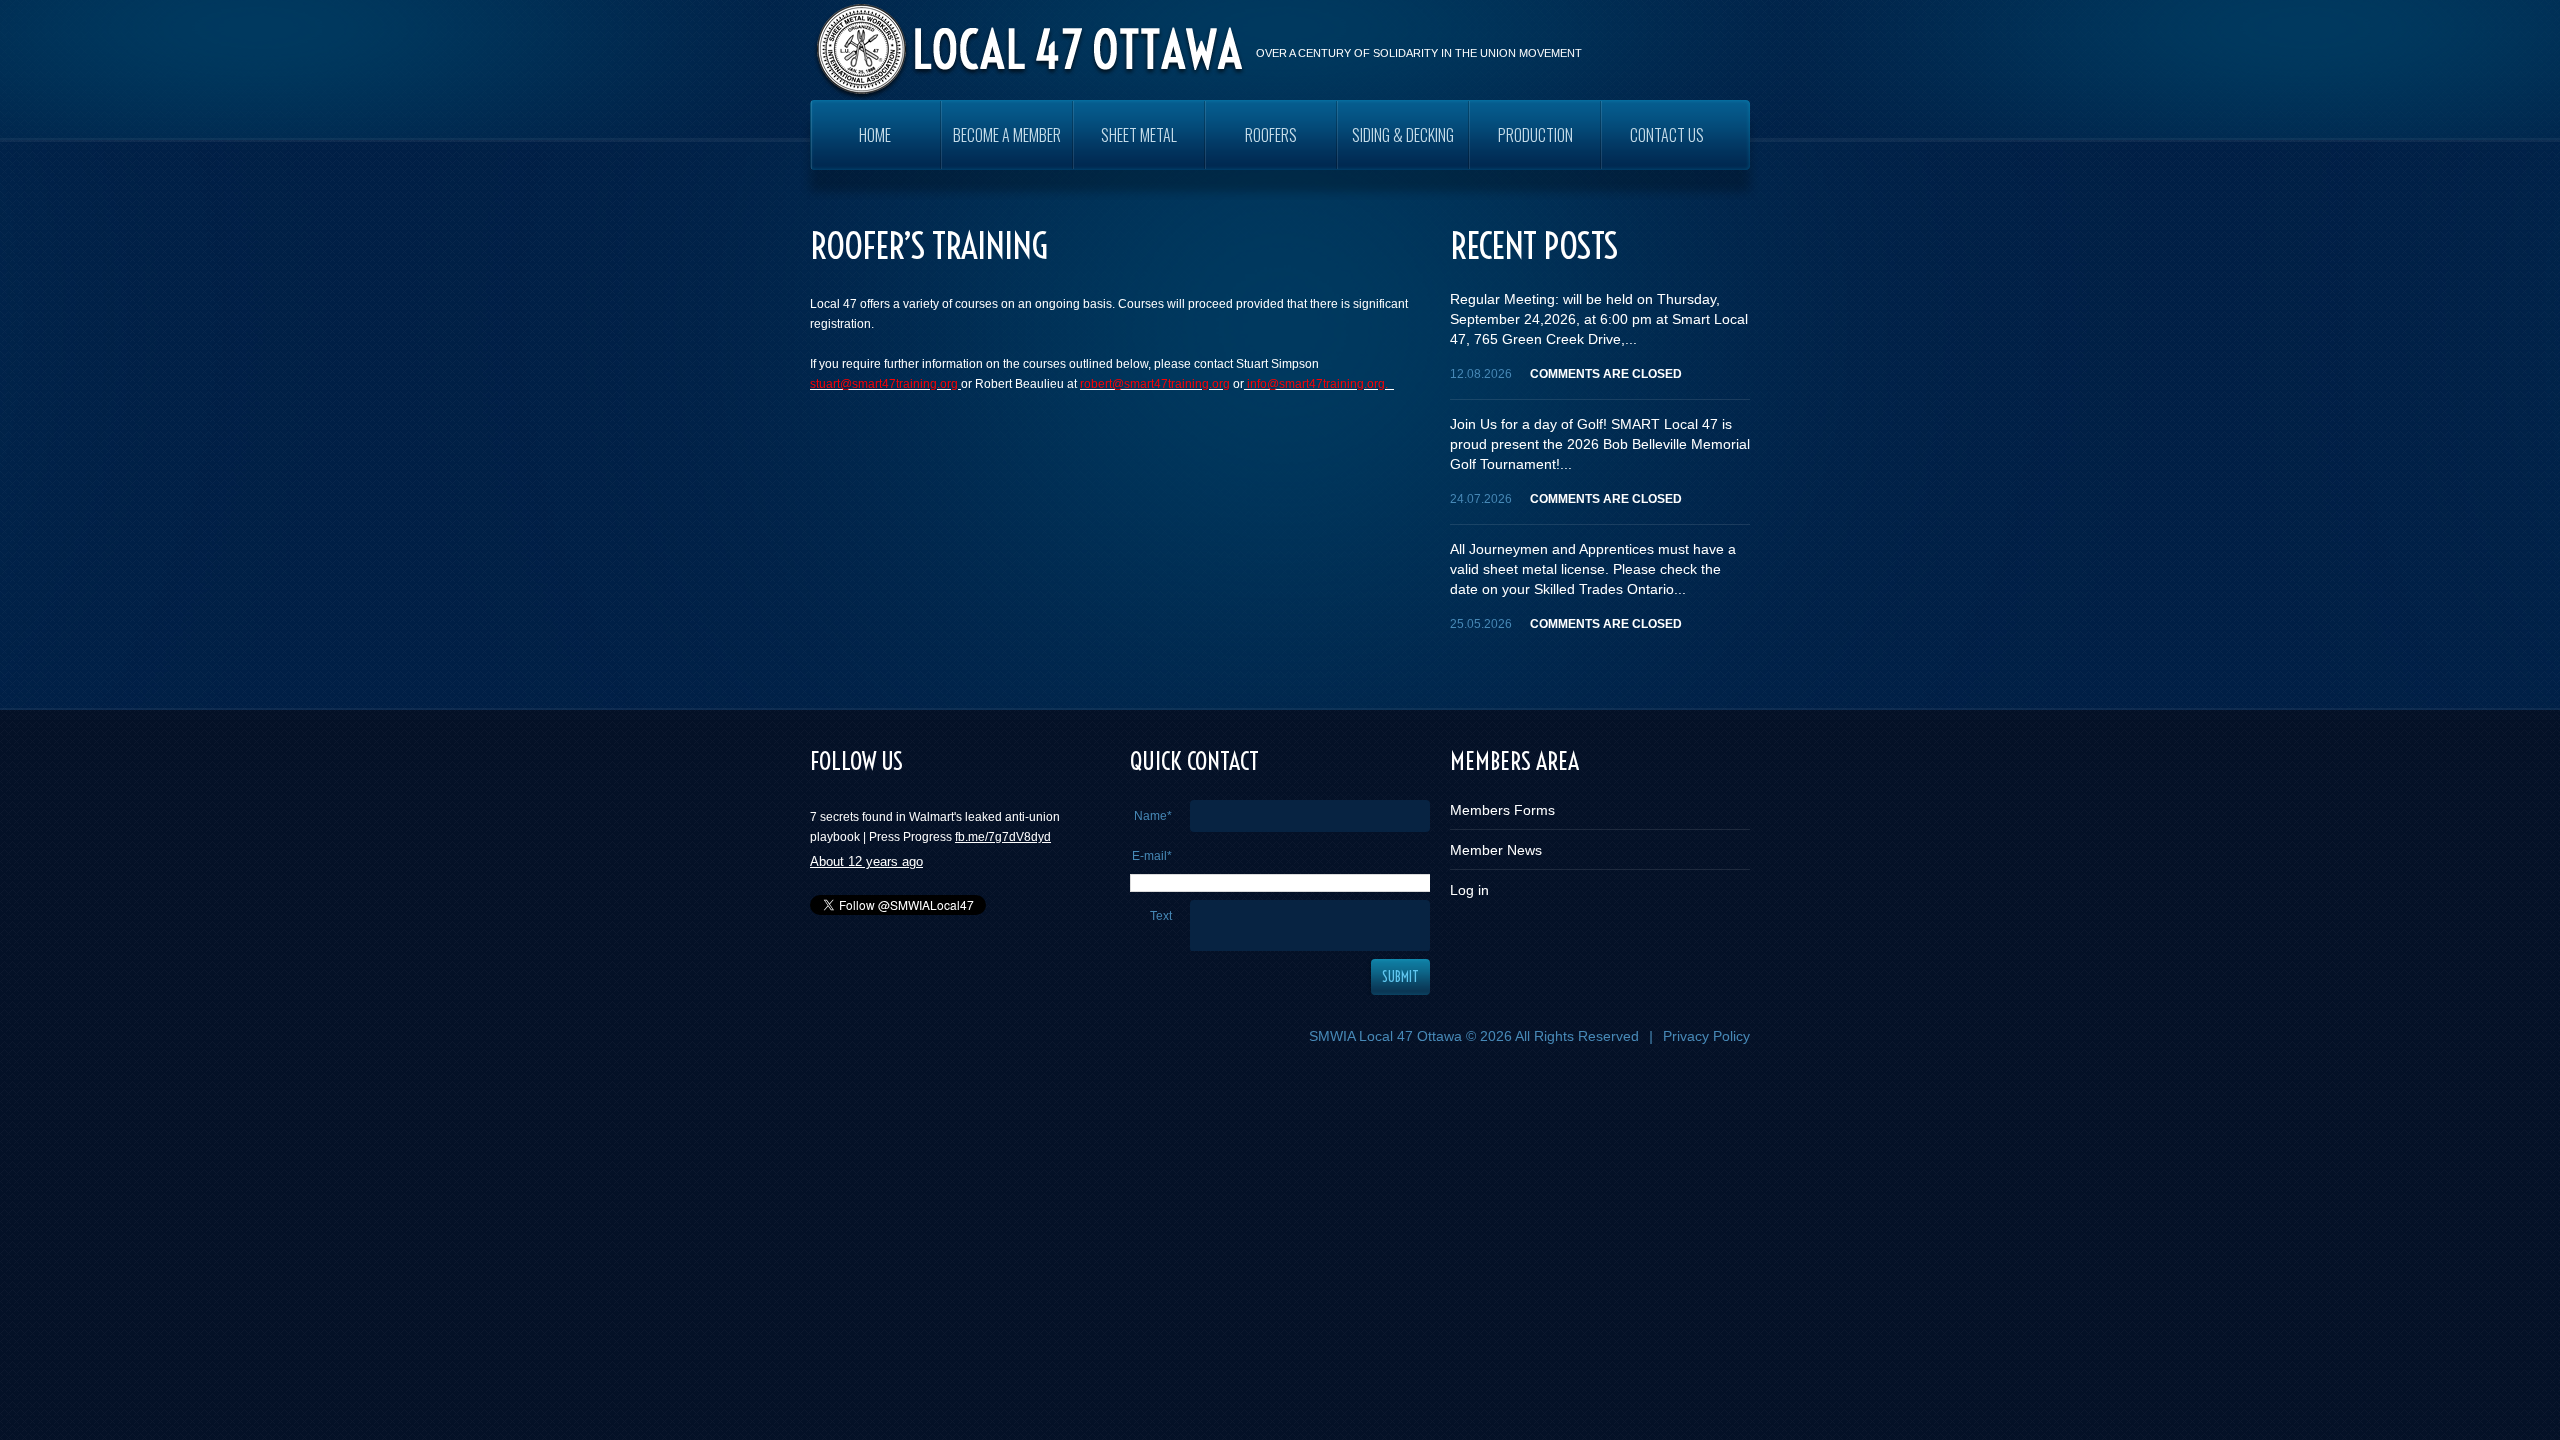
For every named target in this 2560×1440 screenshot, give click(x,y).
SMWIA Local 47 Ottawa (1385, 1036)
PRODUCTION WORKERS (1535, 146)
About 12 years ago (866, 854)
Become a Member (1007, 135)
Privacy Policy (1706, 1036)
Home (875, 135)
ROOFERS (1271, 135)
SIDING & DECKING (1403, 135)
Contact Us (1667, 135)
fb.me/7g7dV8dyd (1003, 830)
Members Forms (1502, 810)
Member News (1496, 850)
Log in (1469, 890)
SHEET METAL (1139, 135)
